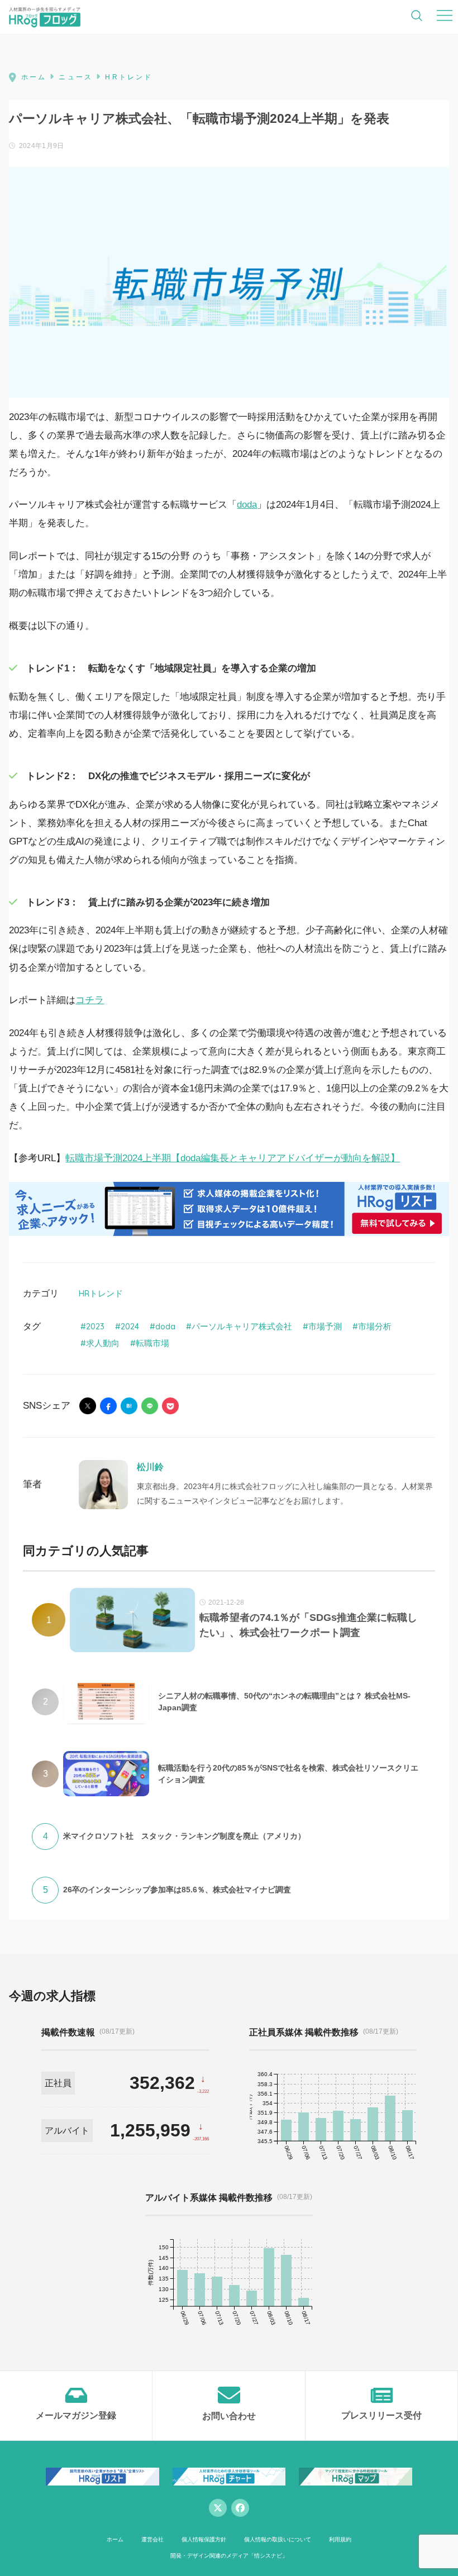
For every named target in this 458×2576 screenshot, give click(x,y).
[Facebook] (240, 2508)
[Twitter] (218, 2508)
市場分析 (375, 1326)
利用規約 (340, 2539)
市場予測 (325, 1326)
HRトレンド (101, 1293)
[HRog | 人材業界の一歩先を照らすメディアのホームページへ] (45, 17)
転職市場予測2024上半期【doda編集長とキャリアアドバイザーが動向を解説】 (233, 1158)
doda (247, 505)
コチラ (90, 1000)
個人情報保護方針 (204, 2539)
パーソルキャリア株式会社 (242, 1326)
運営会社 (152, 2539)
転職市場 (152, 1343)
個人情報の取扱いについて (278, 2539)
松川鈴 (150, 1467)
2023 (95, 1326)
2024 (130, 1326)
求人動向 (103, 1343)
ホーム (115, 2539)
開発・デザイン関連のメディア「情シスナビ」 (229, 2556)
